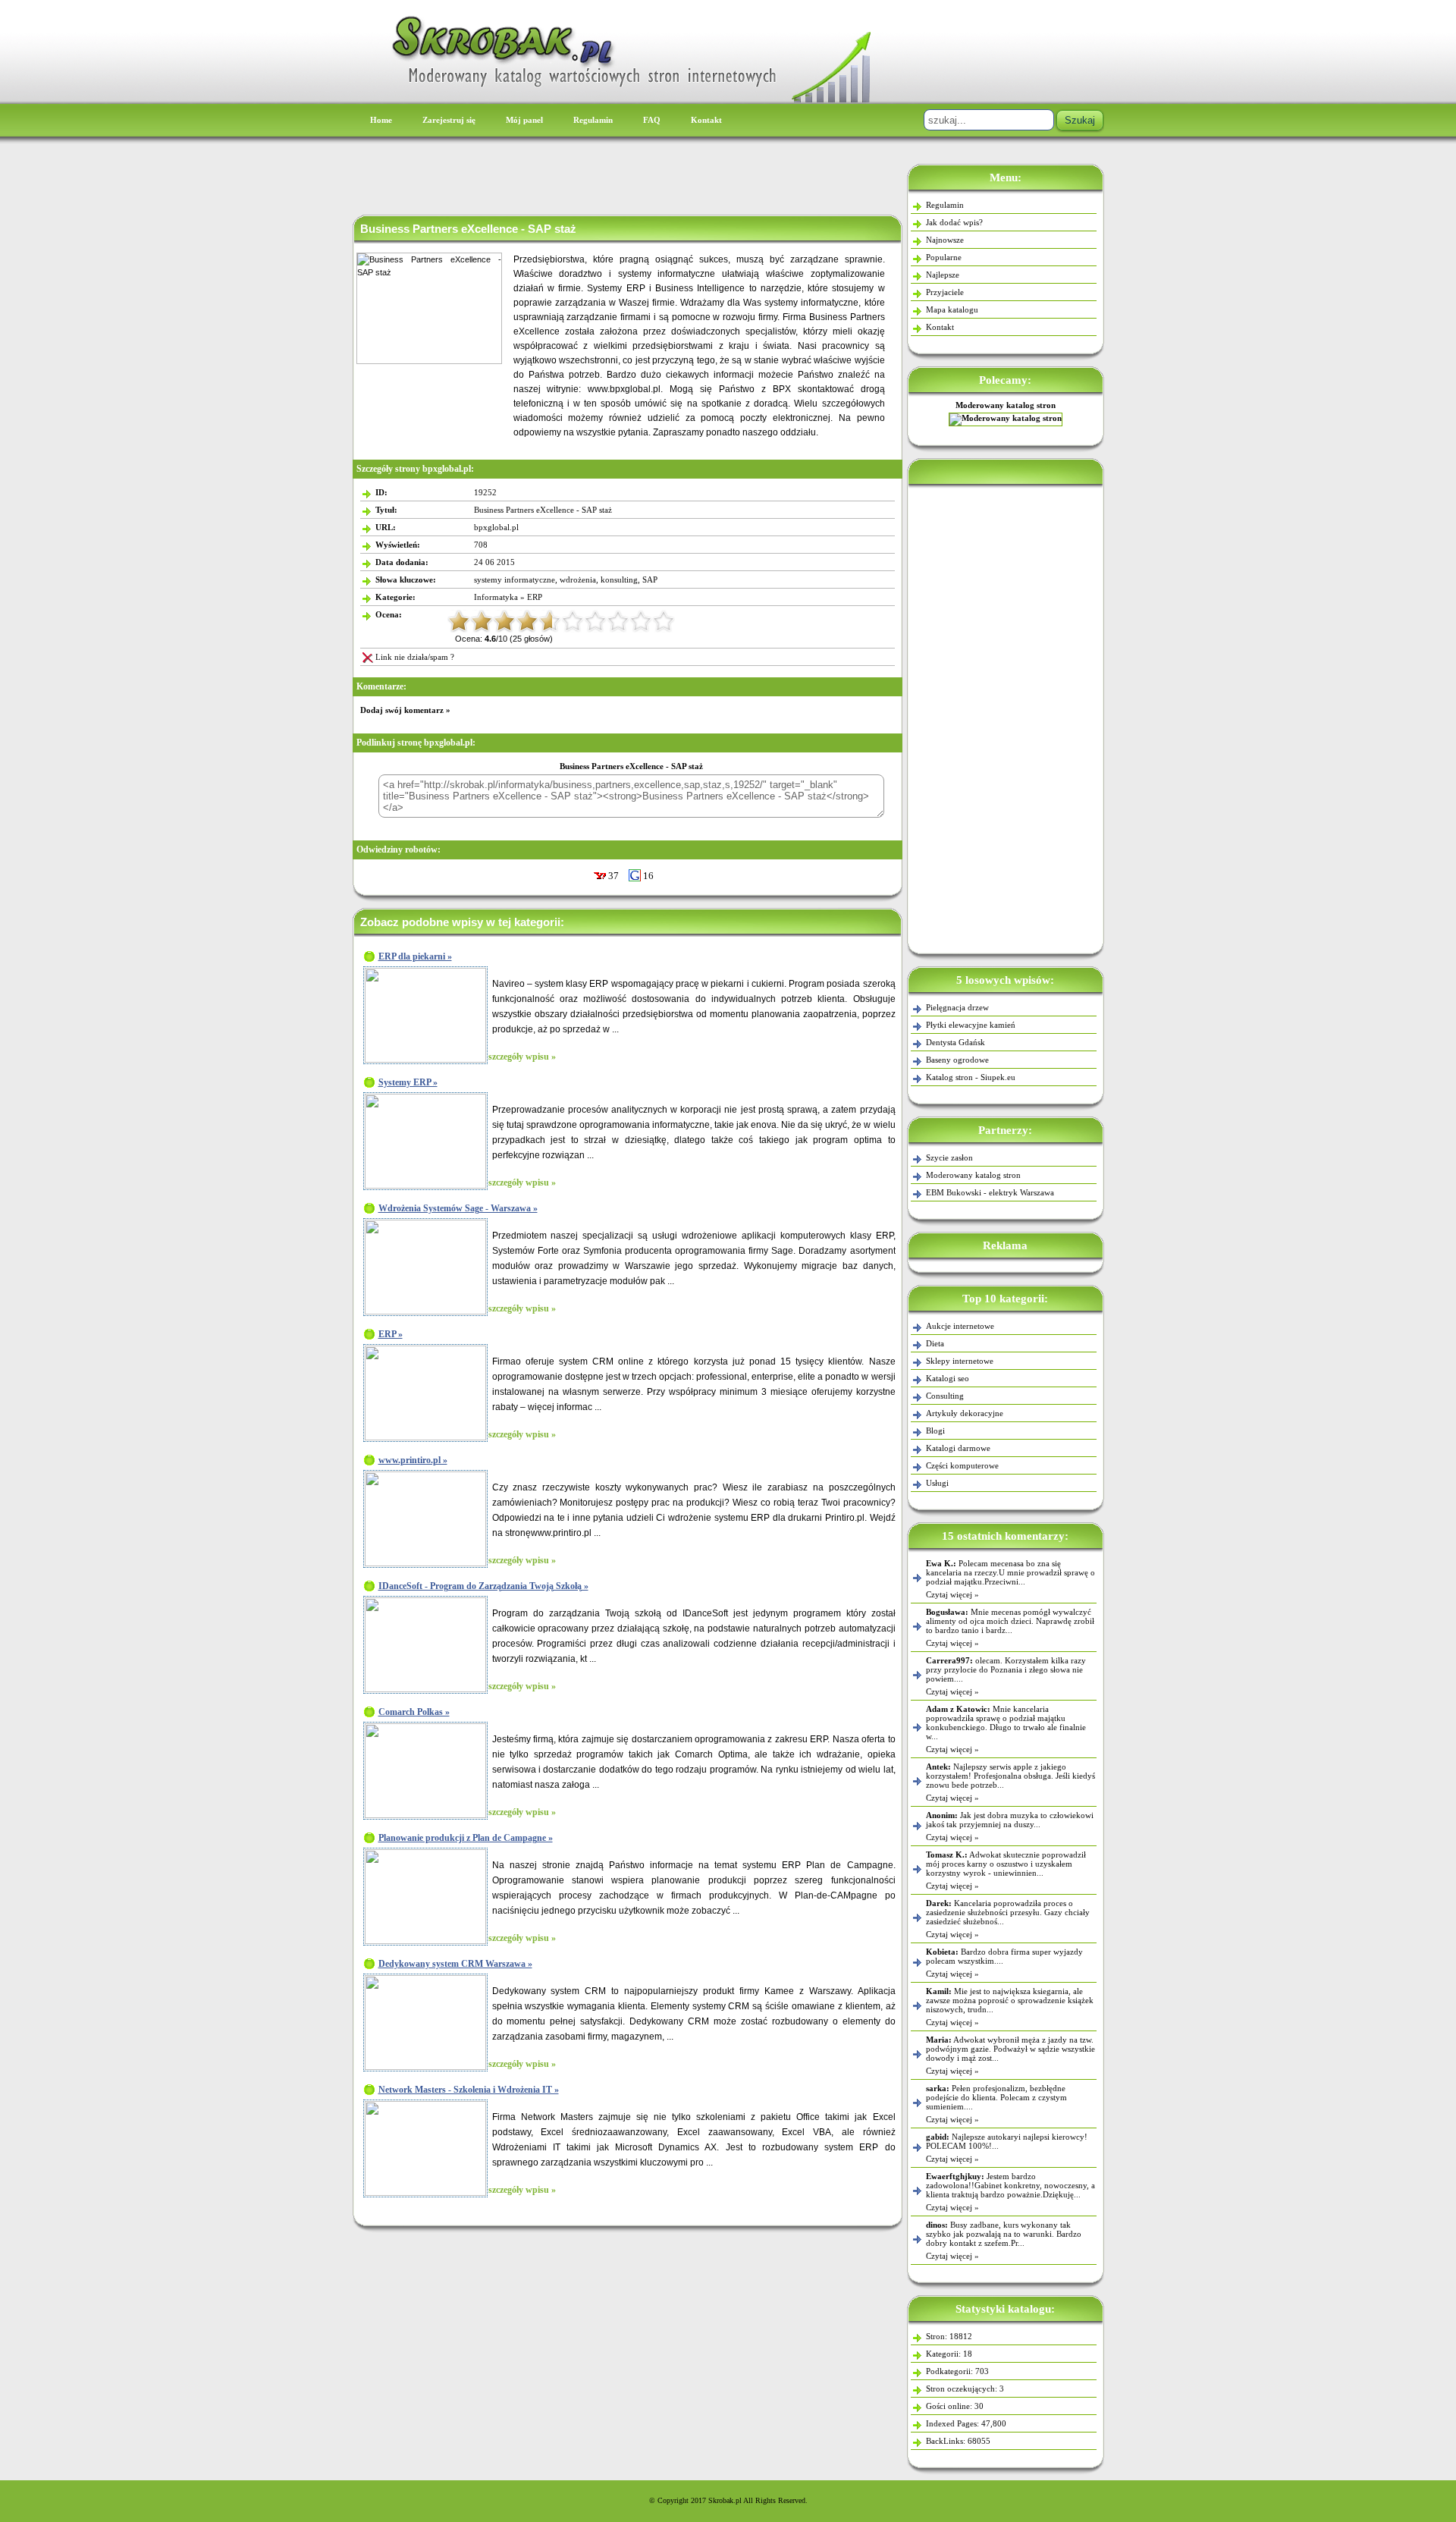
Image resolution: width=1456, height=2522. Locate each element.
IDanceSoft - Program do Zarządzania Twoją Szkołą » (483, 1586)
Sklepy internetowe (960, 1361)
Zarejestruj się (449, 120)
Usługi (937, 1483)
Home (381, 120)
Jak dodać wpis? (954, 222)
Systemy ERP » (408, 1082)
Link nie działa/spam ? (415, 657)
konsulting (619, 579)
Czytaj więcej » (952, 1594)
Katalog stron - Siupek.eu (971, 1077)
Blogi (935, 1431)
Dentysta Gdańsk (955, 1042)
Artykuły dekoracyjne (965, 1413)
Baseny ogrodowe (957, 1060)
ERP (535, 597)
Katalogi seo (948, 1378)
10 (664, 621)
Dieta (935, 1343)
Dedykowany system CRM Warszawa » (455, 1964)
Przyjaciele (945, 292)
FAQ (652, 120)
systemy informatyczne (515, 579)
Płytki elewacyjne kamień (971, 1025)
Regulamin (593, 120)
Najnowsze (945, 240)
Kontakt (706, 120)
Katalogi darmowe (958, 1448)
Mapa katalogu (952, 309)
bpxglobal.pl (496, 527)
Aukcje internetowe (960, 1326)
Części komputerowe (962, 1465)
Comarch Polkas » (414, 1712)
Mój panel (524, 120)
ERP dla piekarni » (415, 956)
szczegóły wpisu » (522, 1057)
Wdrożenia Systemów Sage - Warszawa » (458, 1208)
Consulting (945, 1396)
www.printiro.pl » (413, 1460)
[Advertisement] (1006, 716)
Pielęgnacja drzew (957, 1007)
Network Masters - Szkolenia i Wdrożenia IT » (469, 2090)
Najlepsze (943, 275)
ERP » (391, 1334)
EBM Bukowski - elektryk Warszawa (990, 1192)
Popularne (944, 257)
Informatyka (496, 597)
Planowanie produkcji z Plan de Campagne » (466, 1838)
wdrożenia (578, 579)
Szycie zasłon (949, 1157)
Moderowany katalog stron (1006, 405)
